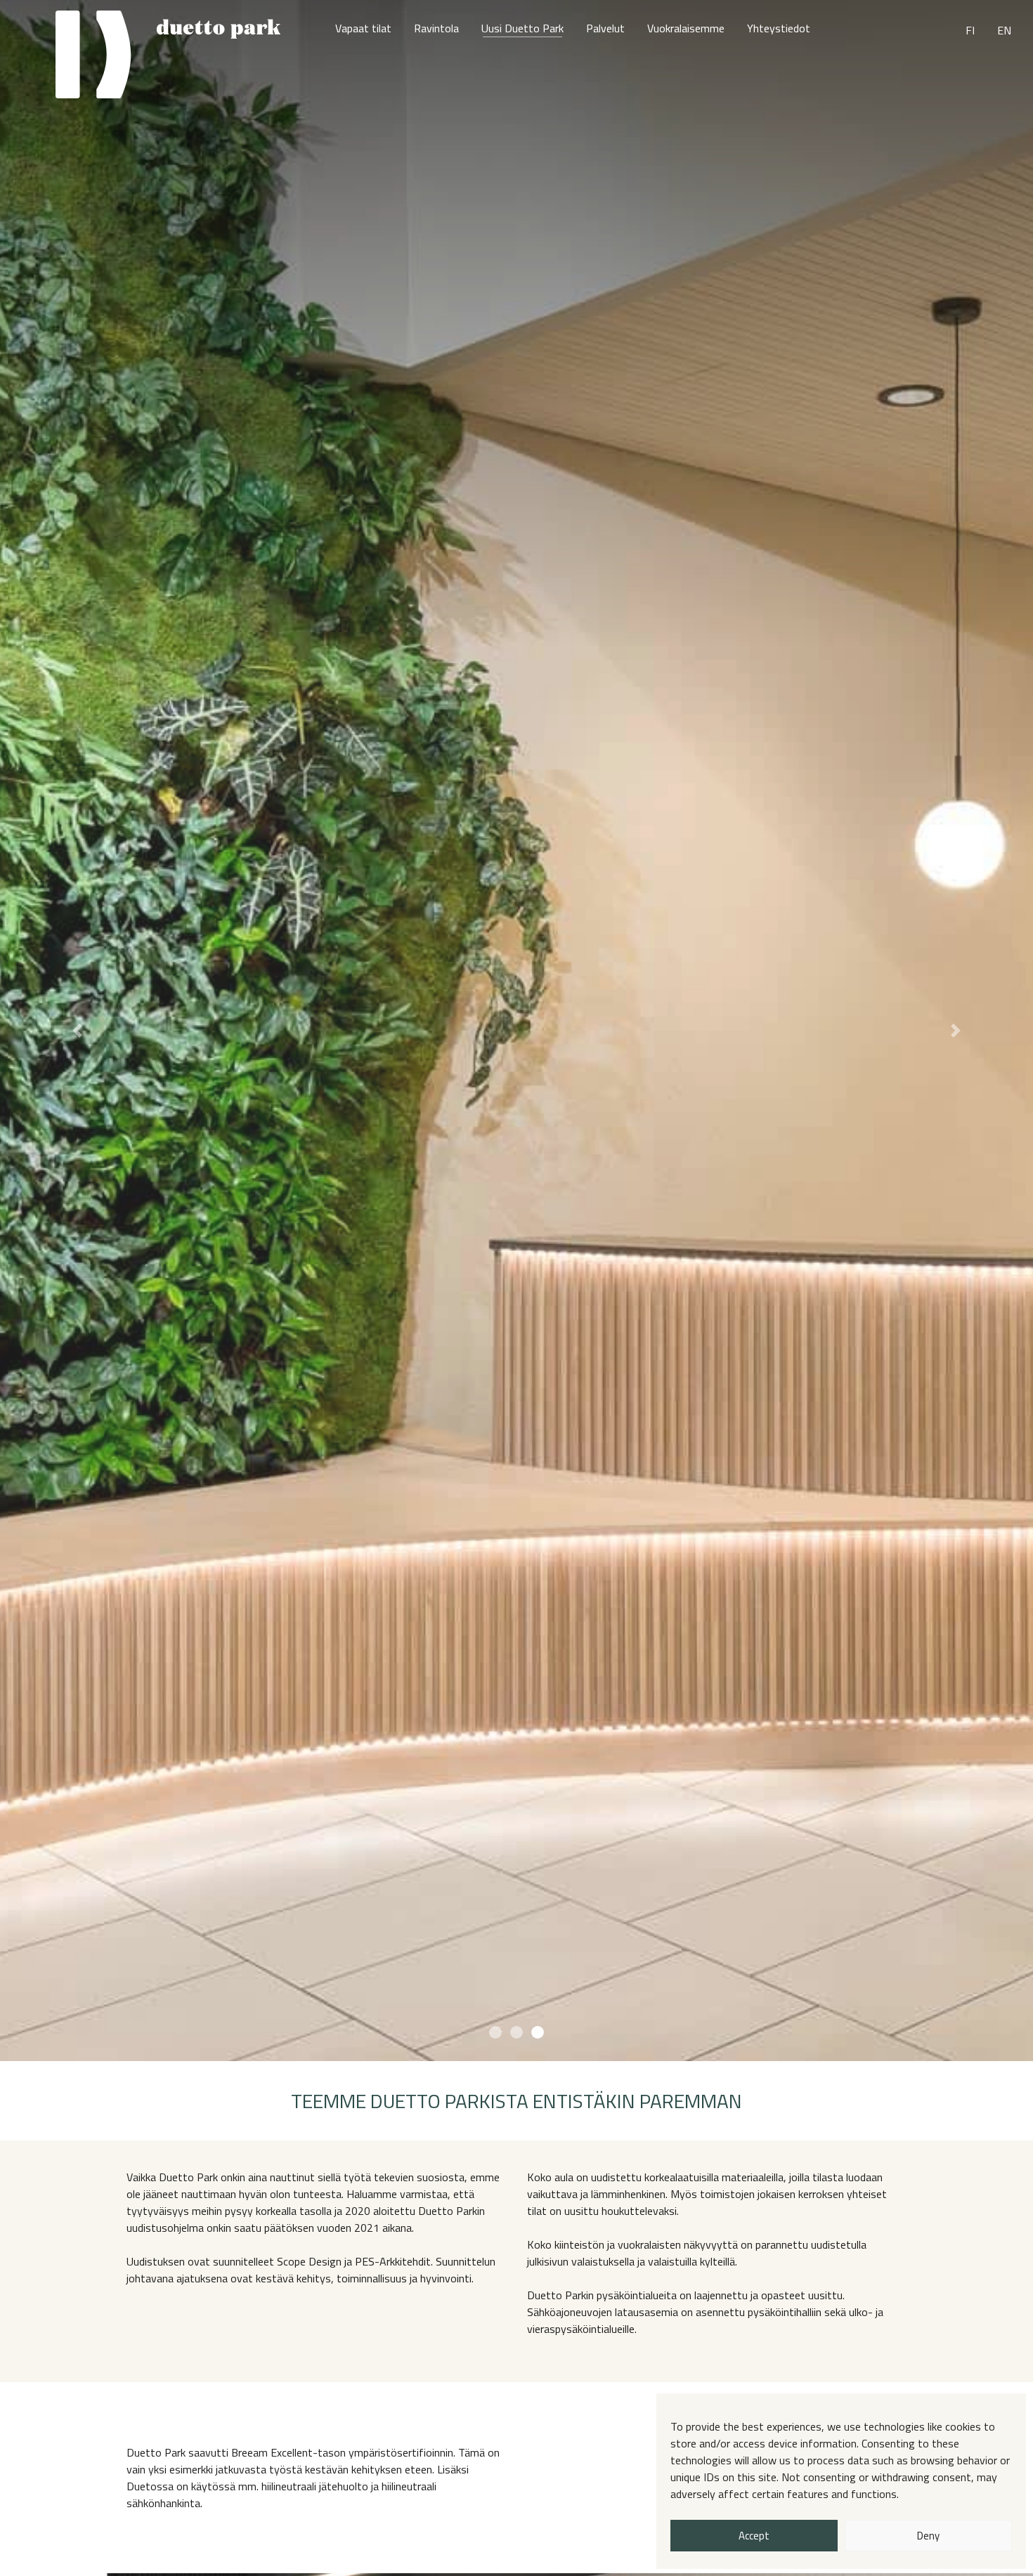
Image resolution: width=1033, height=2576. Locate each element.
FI (970, 30)
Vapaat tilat (363, 28)
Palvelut (605, 28)
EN (1004, 30)
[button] (78, 1031)
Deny (928, 2536)
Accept (754, 2536)
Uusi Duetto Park (522, 28)
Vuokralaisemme (686, 28)
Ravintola (436, 28)
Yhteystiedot (779, 28)
